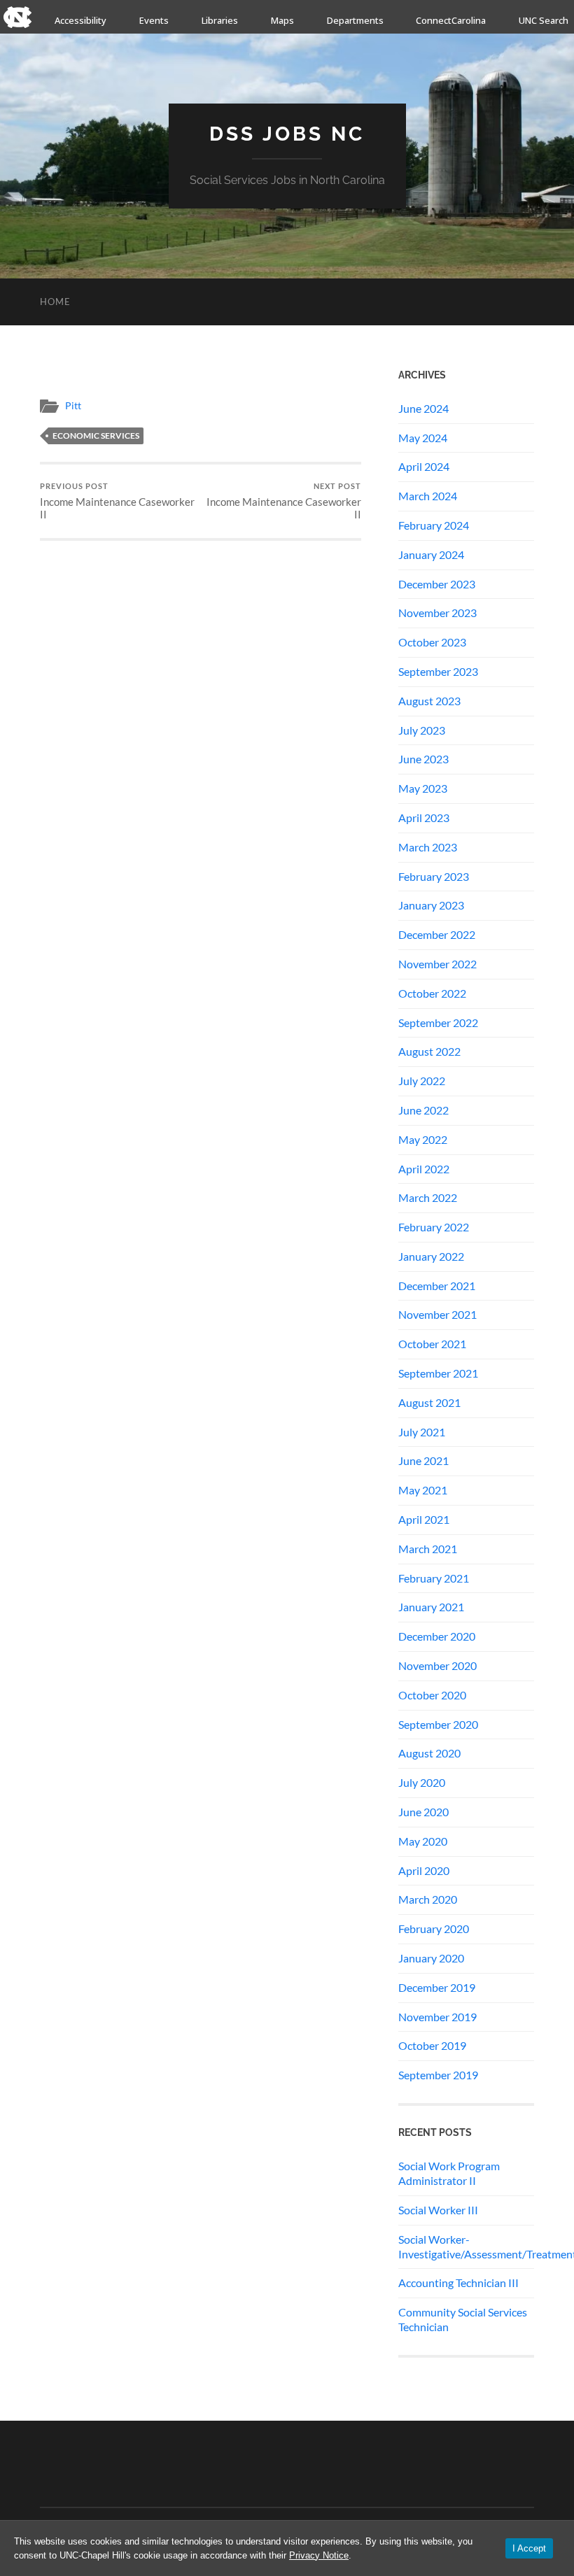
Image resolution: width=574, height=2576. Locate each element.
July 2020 (422, 1782)
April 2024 (424, 466)
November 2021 (437, 1314)
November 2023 (437, 613)
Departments (355, 20)
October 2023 (432, 642)
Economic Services (96, 436)
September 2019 (438, 2075)
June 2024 (423, 408)
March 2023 (428, 847)
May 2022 (423, 1139)
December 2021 (437, 1286)
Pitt (73, 406)
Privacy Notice (319, 2555)
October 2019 (432, 2045)
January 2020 (431, 1958)
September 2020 (438, 1724)
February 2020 (434, 1929)
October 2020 (432, 1695)
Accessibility (80, 20)
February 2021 (434, 1578)
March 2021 (428, 1549)
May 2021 (423, 1490)
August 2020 (429, 1753)
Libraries (220, 20)
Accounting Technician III (458, 2283)
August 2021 (429, 1402)
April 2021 (424, 1519)
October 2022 (432, 993)
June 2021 (423, 1460)
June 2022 (423, 1110)
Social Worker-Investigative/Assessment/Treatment (466, 2246)
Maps (282, 20)
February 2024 (434, 525)
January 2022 (431, 1256)
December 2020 (437, 1636)
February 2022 (434, 1227)
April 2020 (424, 1870)
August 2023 (429, 701)
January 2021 (431, 1607)
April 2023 (424, 818)
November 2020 (437, 1665)
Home (55, 302)
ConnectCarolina (451, 20)
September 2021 (438, 1373)
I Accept (529, 2548)
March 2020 (428, 1899)
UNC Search (544, 20)
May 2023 (423, 788)
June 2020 (423, 1812)
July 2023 (422, 730)
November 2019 (437, 2017)
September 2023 (438, 671)
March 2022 (428, 1197)
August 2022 (429, 1051)
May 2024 (423, 438)
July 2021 (422, 1432)
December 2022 (437, 934)
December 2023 (437, 584)
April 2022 (424, 1169)
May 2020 (423, 1841)
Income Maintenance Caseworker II (117, 501)
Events (154, 20)
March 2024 (428, 496)
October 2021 (432, 1344)
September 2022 (438, 1022)
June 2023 (423, 759)
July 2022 (422, 1081)
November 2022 (437, 964)
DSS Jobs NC (287, 134)
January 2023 (431, 905)
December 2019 (437, 1987)
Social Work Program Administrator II (449, 2173)
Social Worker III (438, 2210)
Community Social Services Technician (463, 2319)
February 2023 (434, 876)
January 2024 (431, 554)
